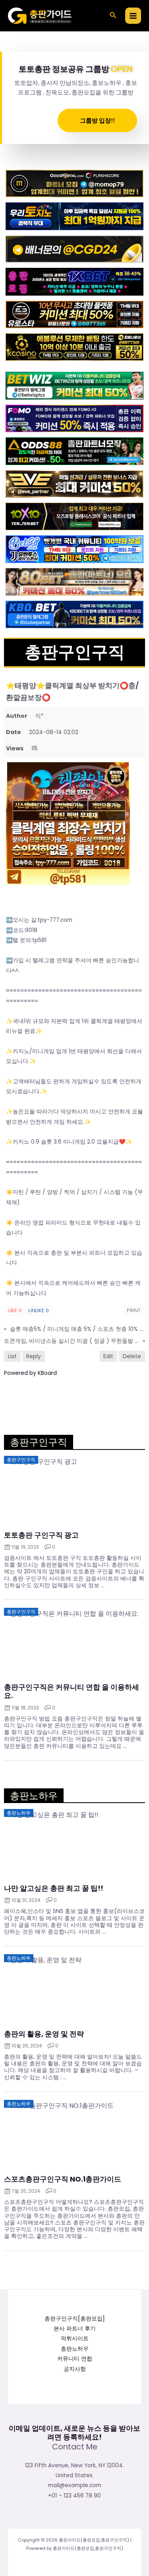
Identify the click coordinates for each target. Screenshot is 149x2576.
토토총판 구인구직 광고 (41, 1535)
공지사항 (75, 2369)
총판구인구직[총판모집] (75, 2319)
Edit (108, 1356)
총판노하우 (75, 2349)
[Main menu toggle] (133, 16)
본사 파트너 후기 (75, 2329)
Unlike (39, 1310)
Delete (132, 1356)
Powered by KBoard (30, 1373)
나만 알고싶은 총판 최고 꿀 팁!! (54, 1888)
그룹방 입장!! (97, 120)
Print (134, 1310)
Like (15, 1310)
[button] (113, 16)
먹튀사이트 (75, 2339)
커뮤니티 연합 (75, 2359)
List (12, 1356)
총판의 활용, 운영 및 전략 (44, 2034)
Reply (34, 1356)
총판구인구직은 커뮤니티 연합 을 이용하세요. (72, 1691)
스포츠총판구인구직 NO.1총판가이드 (63, 2179)
